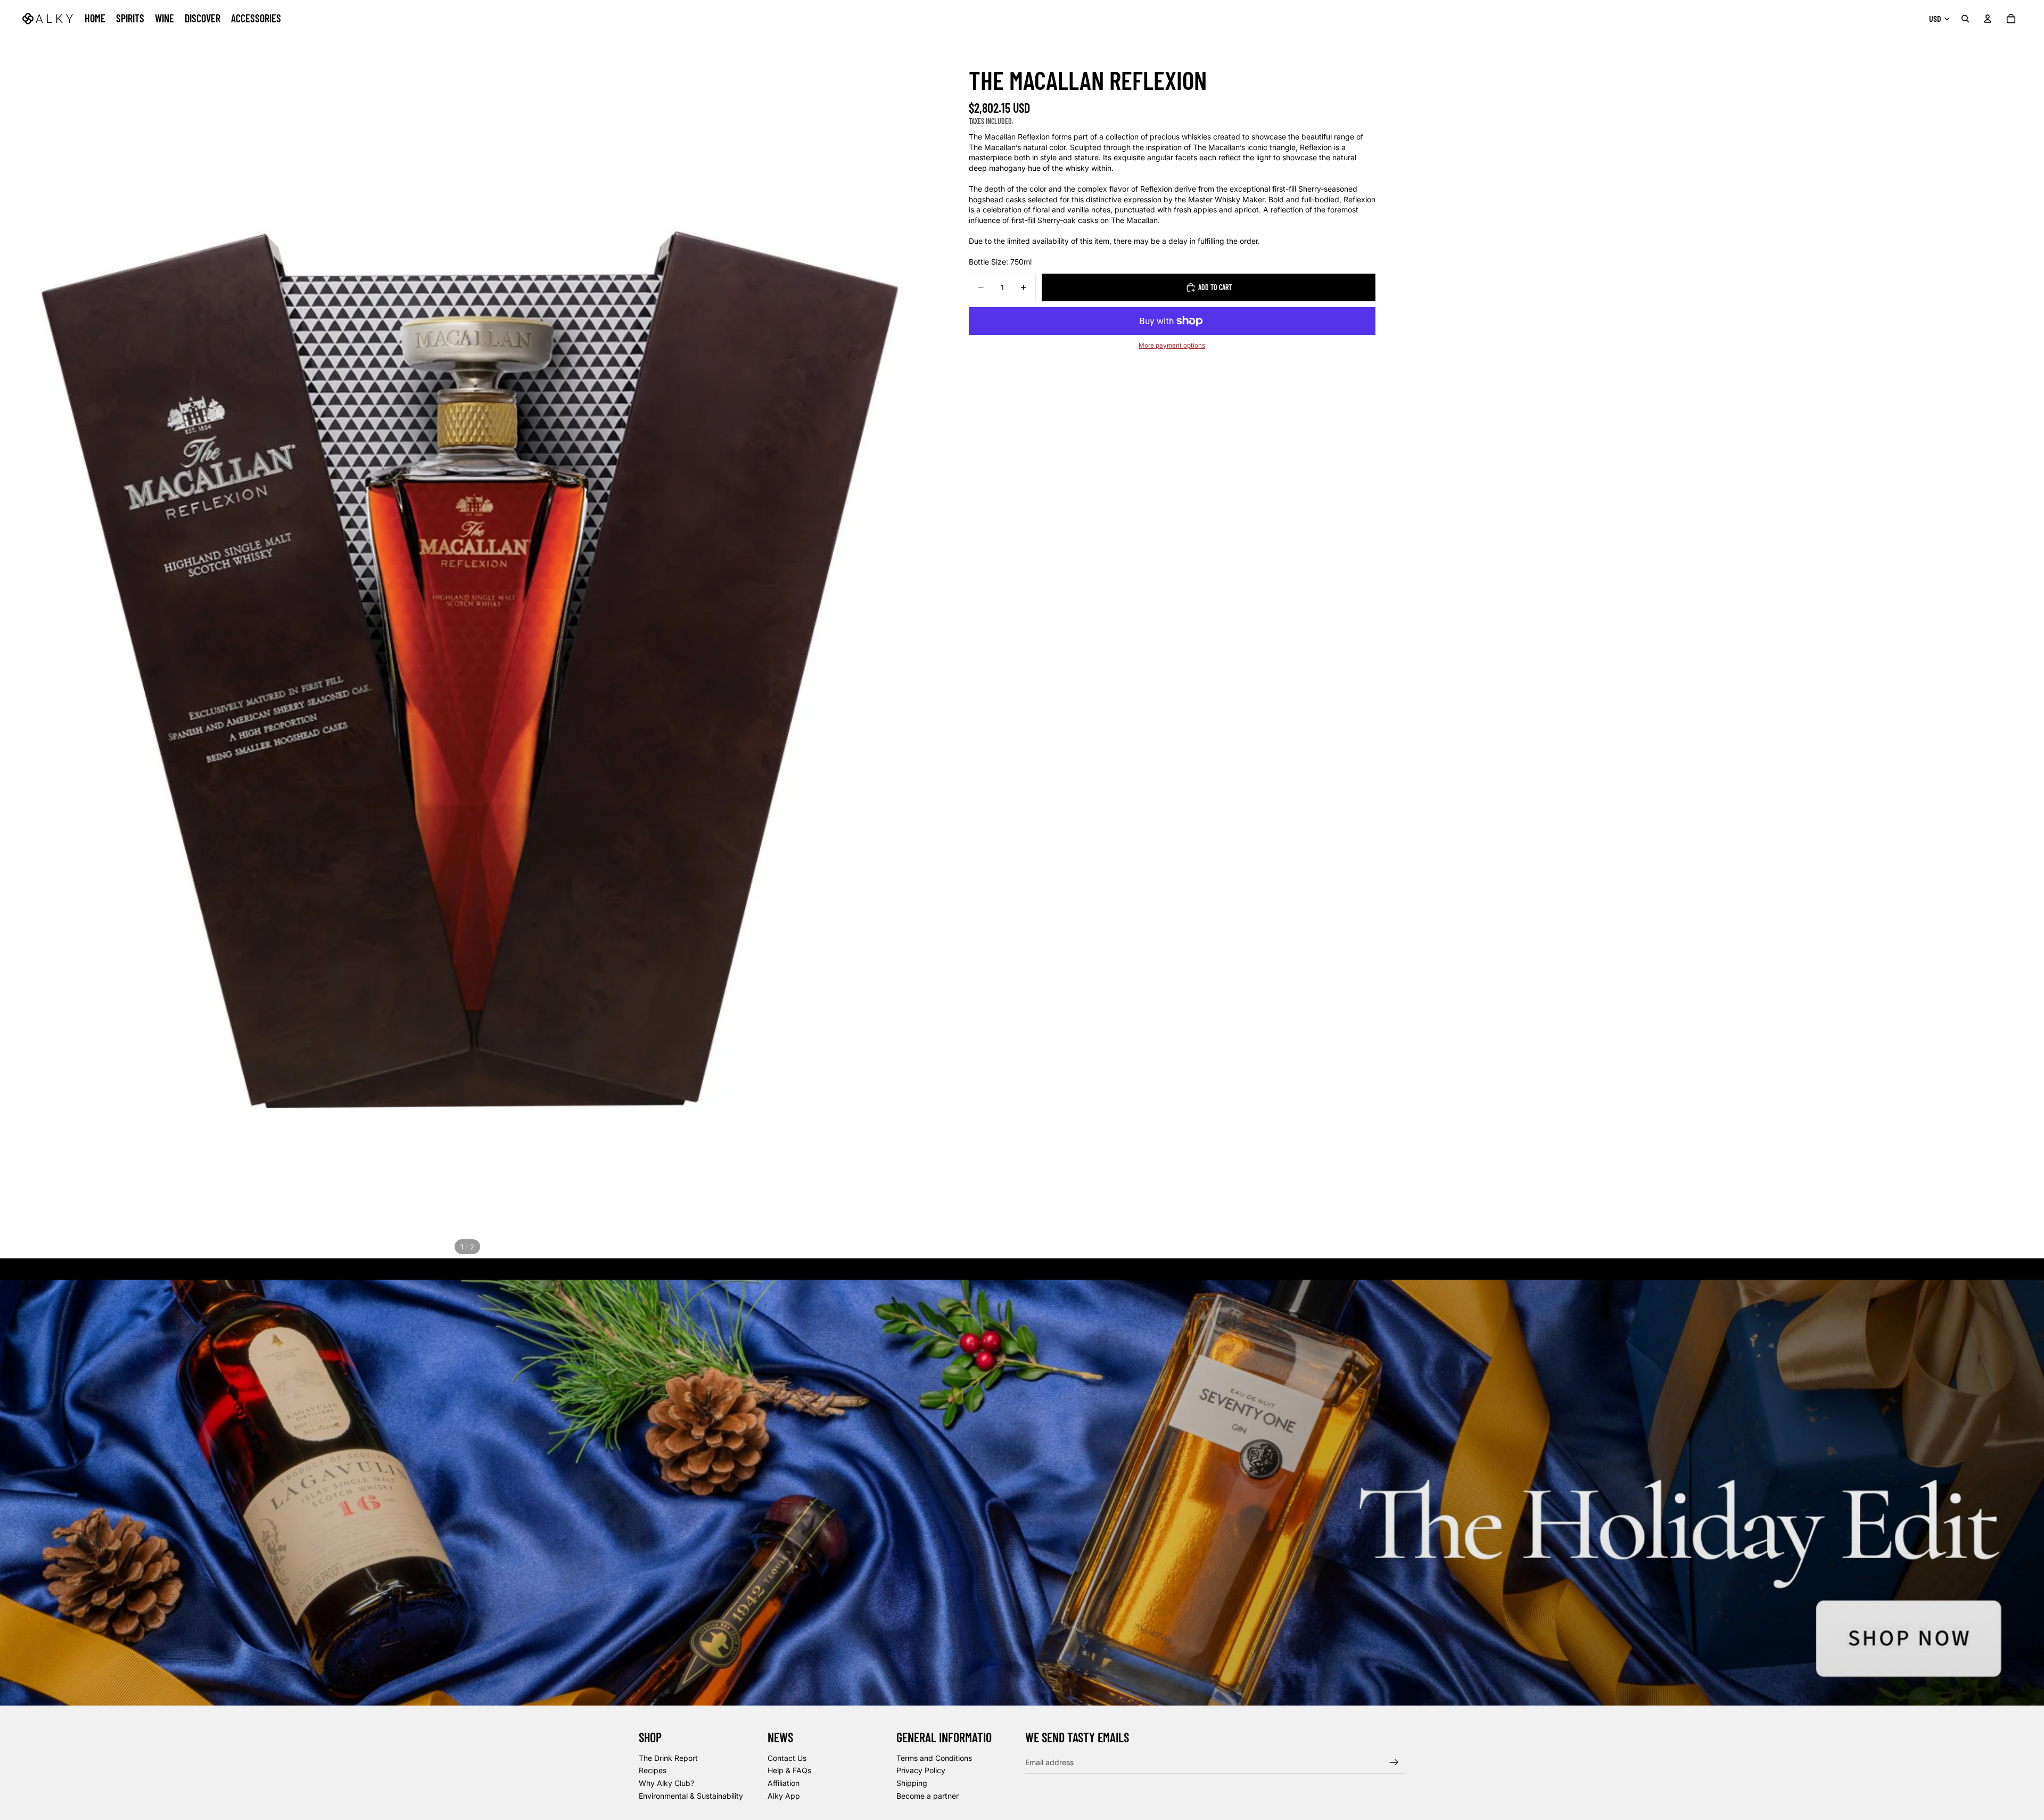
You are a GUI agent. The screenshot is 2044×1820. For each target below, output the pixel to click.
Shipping (912, 1783)
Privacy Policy (921, 1771)
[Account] (1988, 19)
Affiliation (784, 1783)
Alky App (784, 1796)
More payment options (1172, 345)
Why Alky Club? (666, 1783)
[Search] (1965, 19)
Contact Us (787, 1758)
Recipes (653, 1771)
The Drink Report (668, 1758)
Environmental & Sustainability (691, 1796)
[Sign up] (1394, 1763)
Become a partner (928, 1796)
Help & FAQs (789, 1771)
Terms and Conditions (934, 1758)
